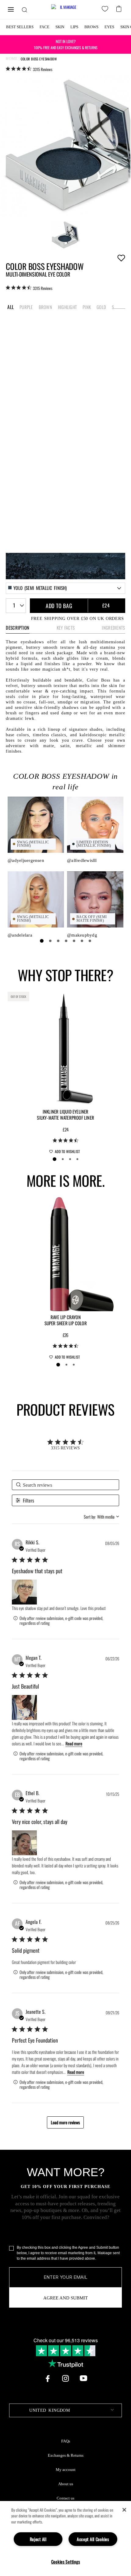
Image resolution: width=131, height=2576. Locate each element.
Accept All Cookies (93, 2539)
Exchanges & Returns (66, 2455)
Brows (91, 27)
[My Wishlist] (106, 10)
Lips (74, 27)
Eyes (109, 27)
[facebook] (48, 2378)
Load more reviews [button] (65, 2122)
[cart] (120, 8)
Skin (60, 27)
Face (44, 27)
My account (66, 2470)
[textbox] (65, 2410)
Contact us (65, 2498)
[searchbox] (65, 1485)
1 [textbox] (14, 605)
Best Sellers (20, 27)
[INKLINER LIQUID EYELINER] (65, 1048)
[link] (29, 69)
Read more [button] (74, 1743)
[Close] (124, 2510)
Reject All (38, 2539)
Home (12, 59)
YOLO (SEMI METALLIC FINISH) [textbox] (40, 588)
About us (66, 2484)
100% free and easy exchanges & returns (66, 44)
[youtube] (83, 2378)
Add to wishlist (121, 258)
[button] (24, 1592)
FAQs (66, 2441)
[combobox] (65, 588)
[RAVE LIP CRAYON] (65, 1254)
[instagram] (65, 2378)
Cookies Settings (66, 2562)
